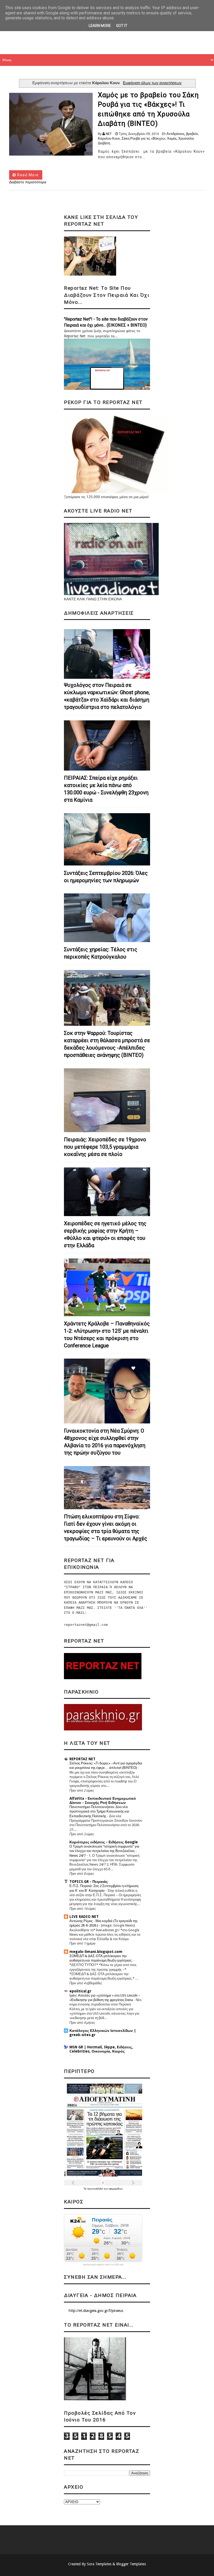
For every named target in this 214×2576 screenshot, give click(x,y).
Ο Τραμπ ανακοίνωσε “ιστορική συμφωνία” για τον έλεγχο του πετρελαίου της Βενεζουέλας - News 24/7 (104, 1851)
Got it (122, 26)
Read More (28, 175)
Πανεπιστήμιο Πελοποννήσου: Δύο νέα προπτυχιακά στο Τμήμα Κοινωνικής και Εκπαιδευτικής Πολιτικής (99, 1811)
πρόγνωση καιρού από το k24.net (103, 2265)
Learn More (100, 26)
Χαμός (172, 138)
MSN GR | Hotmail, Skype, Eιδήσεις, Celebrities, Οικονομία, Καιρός (101, 2049)
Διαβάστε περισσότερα (28, 182)
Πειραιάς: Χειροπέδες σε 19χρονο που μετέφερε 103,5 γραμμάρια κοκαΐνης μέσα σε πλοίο (105, 1147)
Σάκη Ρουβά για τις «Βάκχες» (144, 138)
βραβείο (192, 134)
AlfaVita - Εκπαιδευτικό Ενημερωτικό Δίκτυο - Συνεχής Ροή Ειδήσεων (103, 1800)
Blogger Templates (131, 2564)
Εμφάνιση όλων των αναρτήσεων (152, 83)
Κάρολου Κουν (109, 138)
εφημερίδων (116, 2189)
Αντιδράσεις (176, 134)
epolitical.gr (80, 1991)
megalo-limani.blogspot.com (96, 1952)
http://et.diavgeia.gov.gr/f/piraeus (96, 2311)
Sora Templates (99, 2564)
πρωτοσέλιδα (95, 2189)
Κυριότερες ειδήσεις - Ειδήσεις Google (104, 1842)
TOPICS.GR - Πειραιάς (89, 1882)
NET (109, 134)
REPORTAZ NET (82, 1759)
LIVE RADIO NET (84, 1917)
